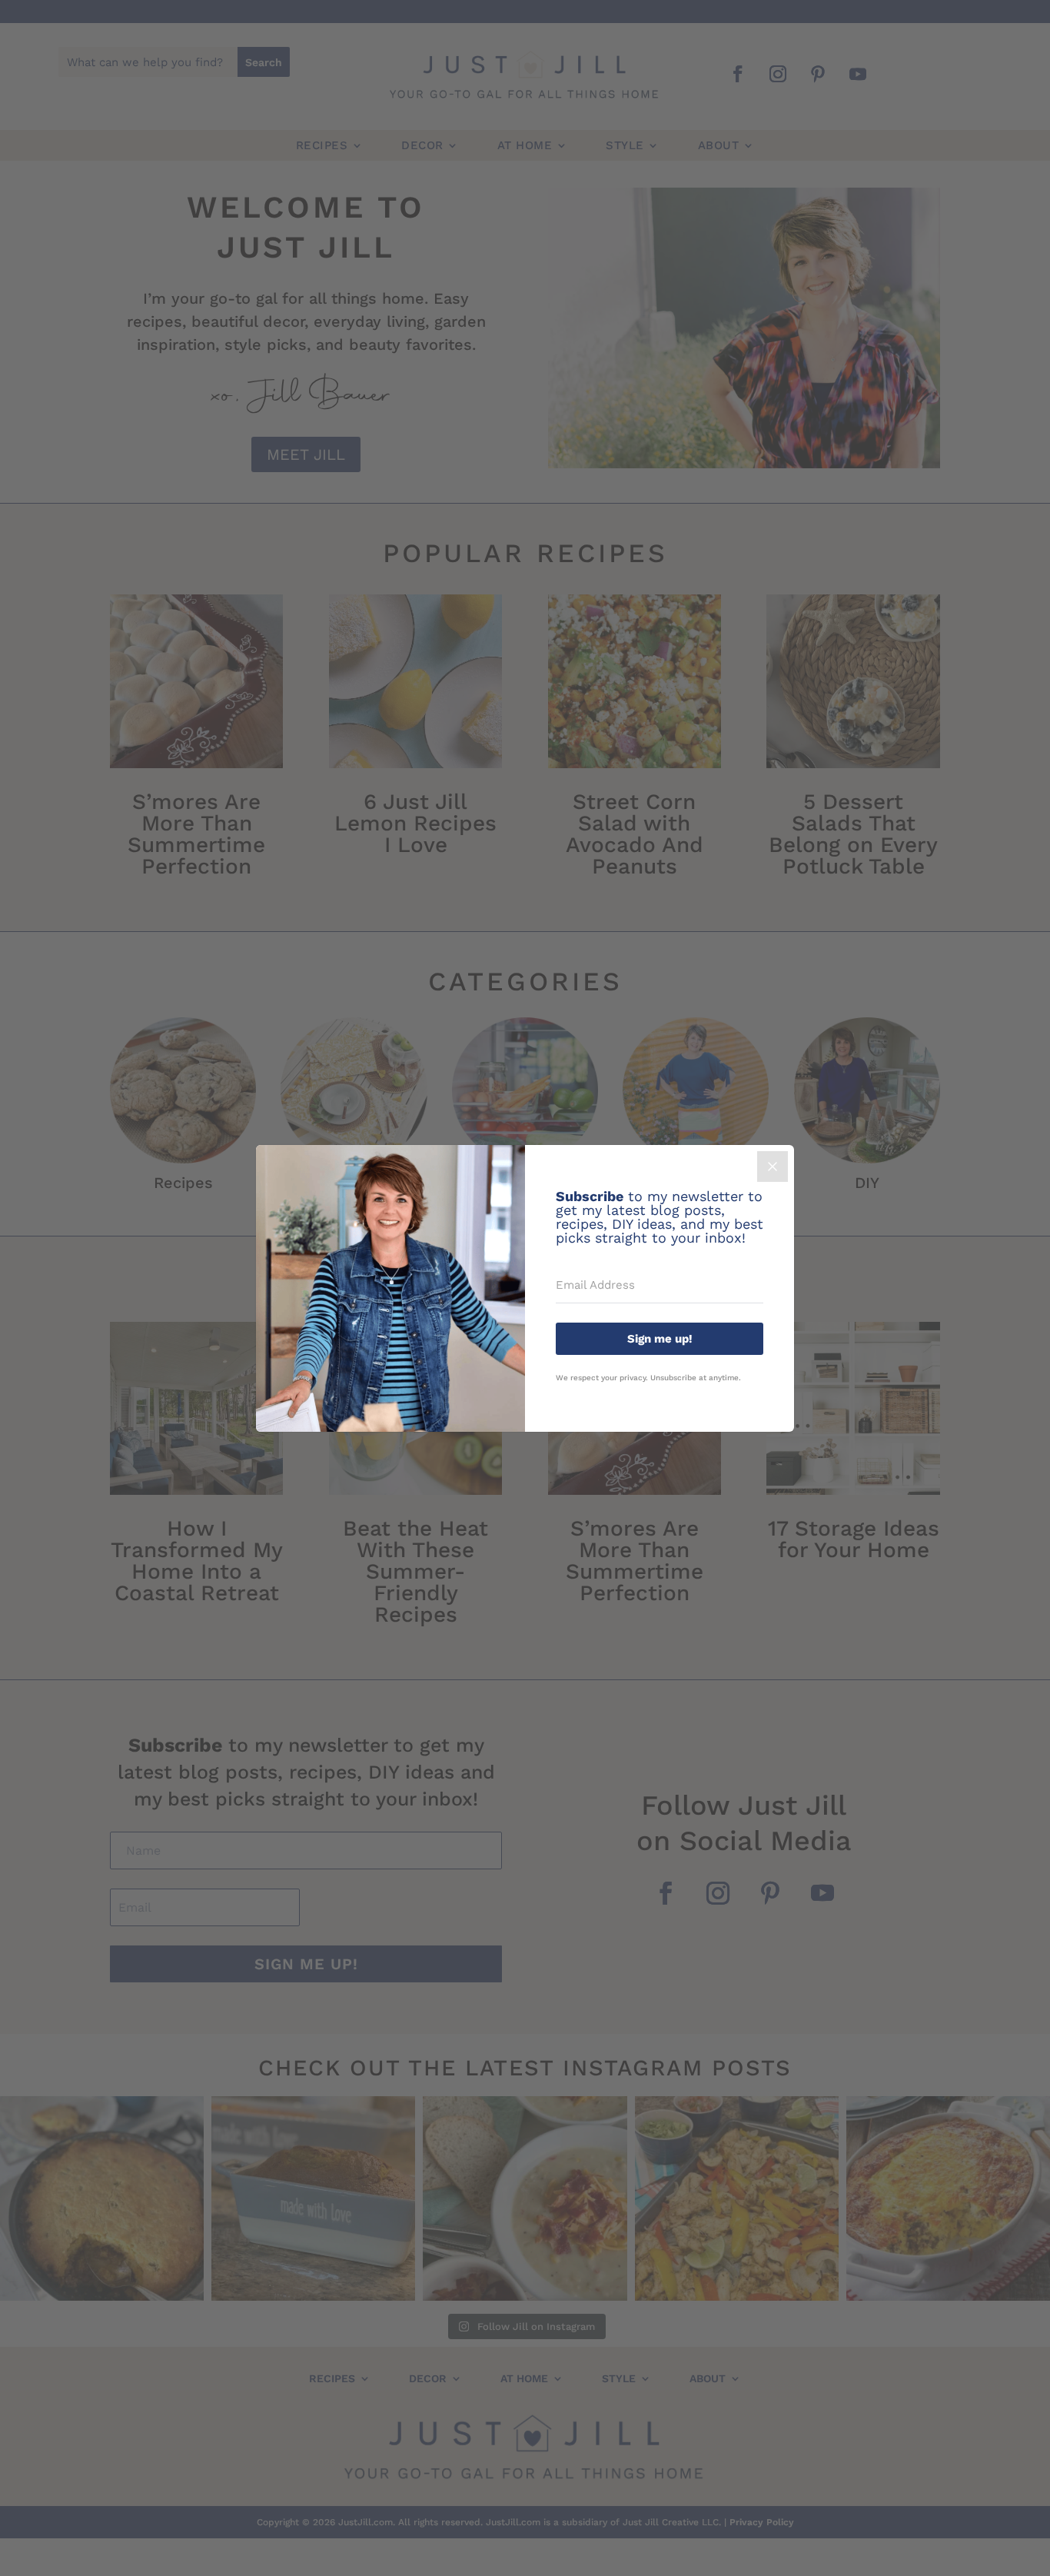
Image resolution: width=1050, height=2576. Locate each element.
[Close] (773, 1167)
